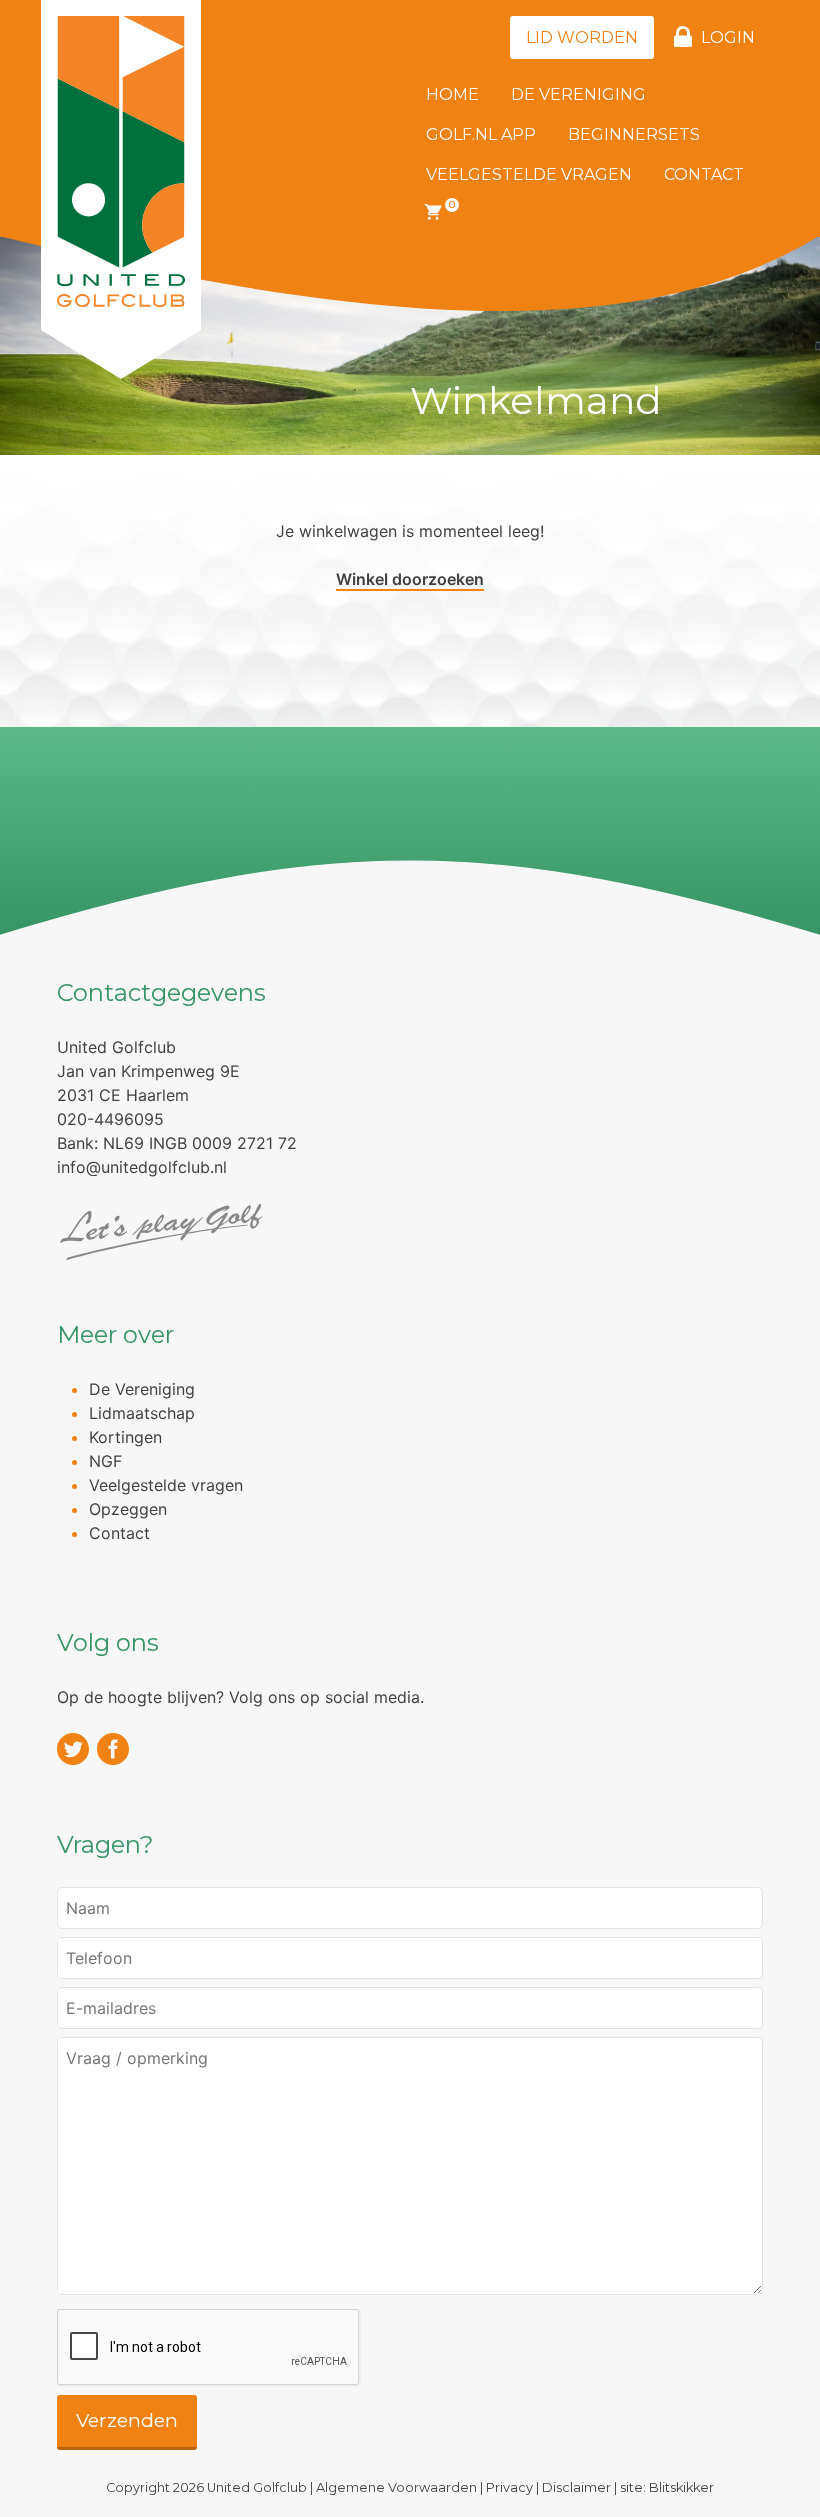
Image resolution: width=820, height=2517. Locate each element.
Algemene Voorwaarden (396, 2487)
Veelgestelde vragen (529, 174)
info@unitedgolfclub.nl (142, 1167)
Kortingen (125, 1437)
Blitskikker (681, 2487)
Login (728, 37)
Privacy (509, 2487)
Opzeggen (128, 1509)
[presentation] (209, 2348)
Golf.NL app (481, 134)
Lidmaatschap (142, 1413)
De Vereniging (578, 94)
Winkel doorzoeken (410, 579)
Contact (704, 174)
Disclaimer (576, 2487)
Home (452, 94)
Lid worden (582, 37)
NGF (105, 1461)
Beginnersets (634, 134)
